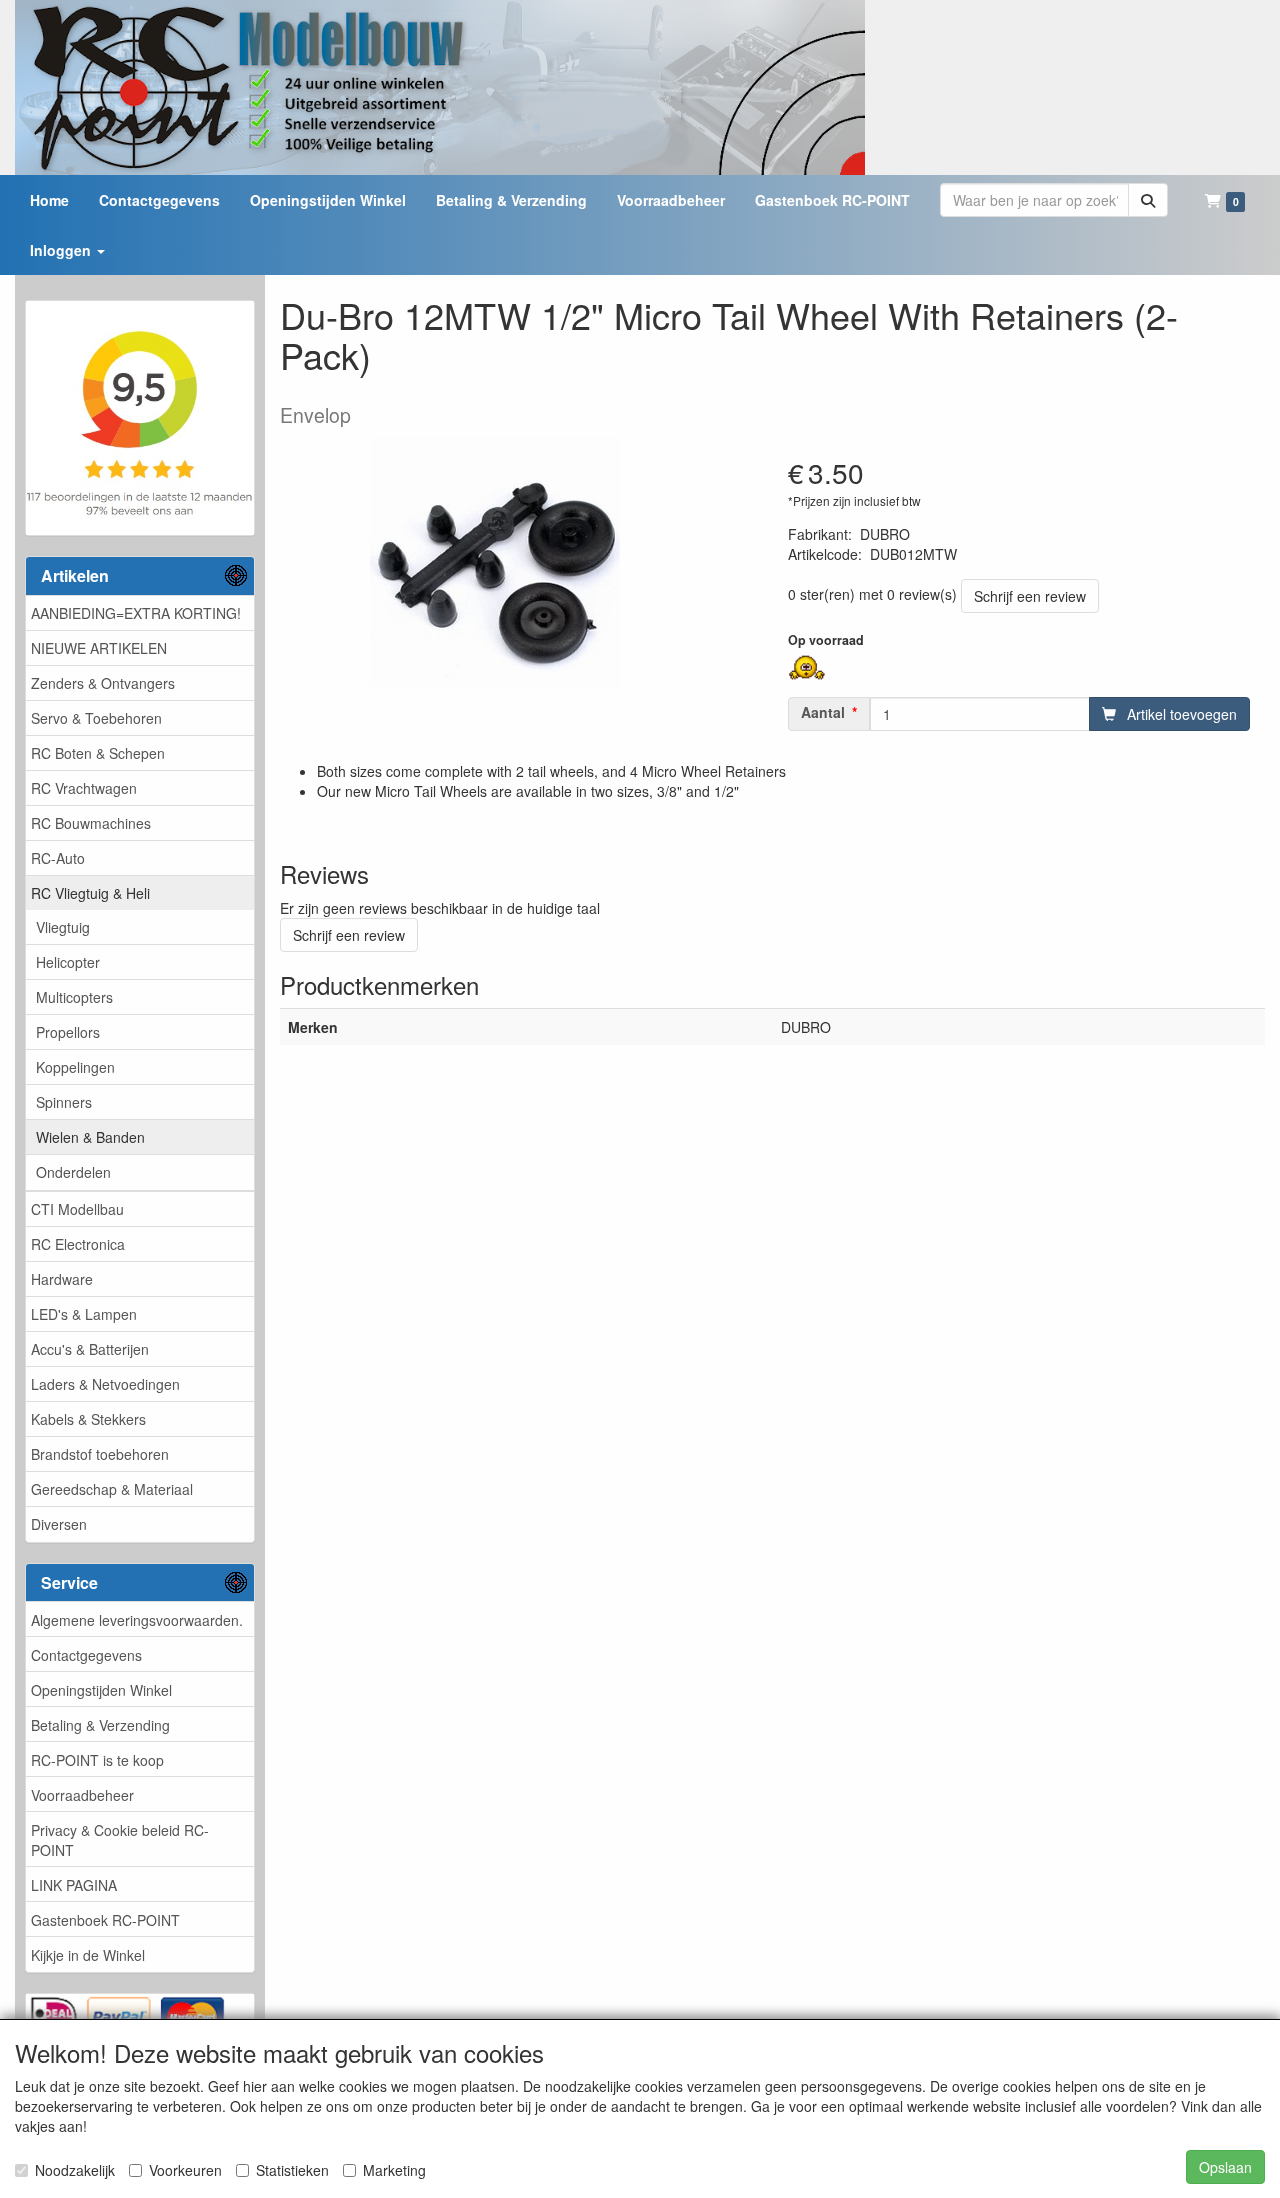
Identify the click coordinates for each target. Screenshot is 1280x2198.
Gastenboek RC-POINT (105, 1920)
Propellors (68, 1032)
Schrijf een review (1030, 596)
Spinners (64, 1102)
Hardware (62, 1279)
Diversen (59, 1524)
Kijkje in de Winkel (88, 1955)
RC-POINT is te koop (97, 1760)
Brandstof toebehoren (100, 1454)
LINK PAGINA (74, 1885)
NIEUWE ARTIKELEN (99, 648)
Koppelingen (75, 1067)
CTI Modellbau (77, 1209)
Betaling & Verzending (100, 1725)
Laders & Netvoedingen (105, 1384)
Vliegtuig (63, 927)
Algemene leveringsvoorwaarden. (137, 1620)
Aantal (823, 712)
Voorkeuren (185, 2170)
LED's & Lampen (84, 1314)
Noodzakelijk (75, 2170)
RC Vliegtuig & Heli (90, 893)
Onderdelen (73, 1172)
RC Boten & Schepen (98, 753)
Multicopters (74, 997)
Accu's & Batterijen (90, 1349)
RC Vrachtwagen (84, 788)
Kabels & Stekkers (88, 1419)
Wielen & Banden (90, 1137)
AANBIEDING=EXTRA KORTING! (136, 613)
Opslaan (1225, 2167)
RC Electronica (78, 1244)
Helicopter (68, 962)
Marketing (394, 2170)
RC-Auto (58, 858)
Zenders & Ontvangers (103, 683)
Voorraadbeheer (82, 1795)
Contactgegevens (86, 1655)
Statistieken (292, 2170)
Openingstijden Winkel (101, 1690)
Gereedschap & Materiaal (112, 1489)
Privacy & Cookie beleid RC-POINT (120, 1840)
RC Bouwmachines (91, 823)
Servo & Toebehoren (96, 718)
